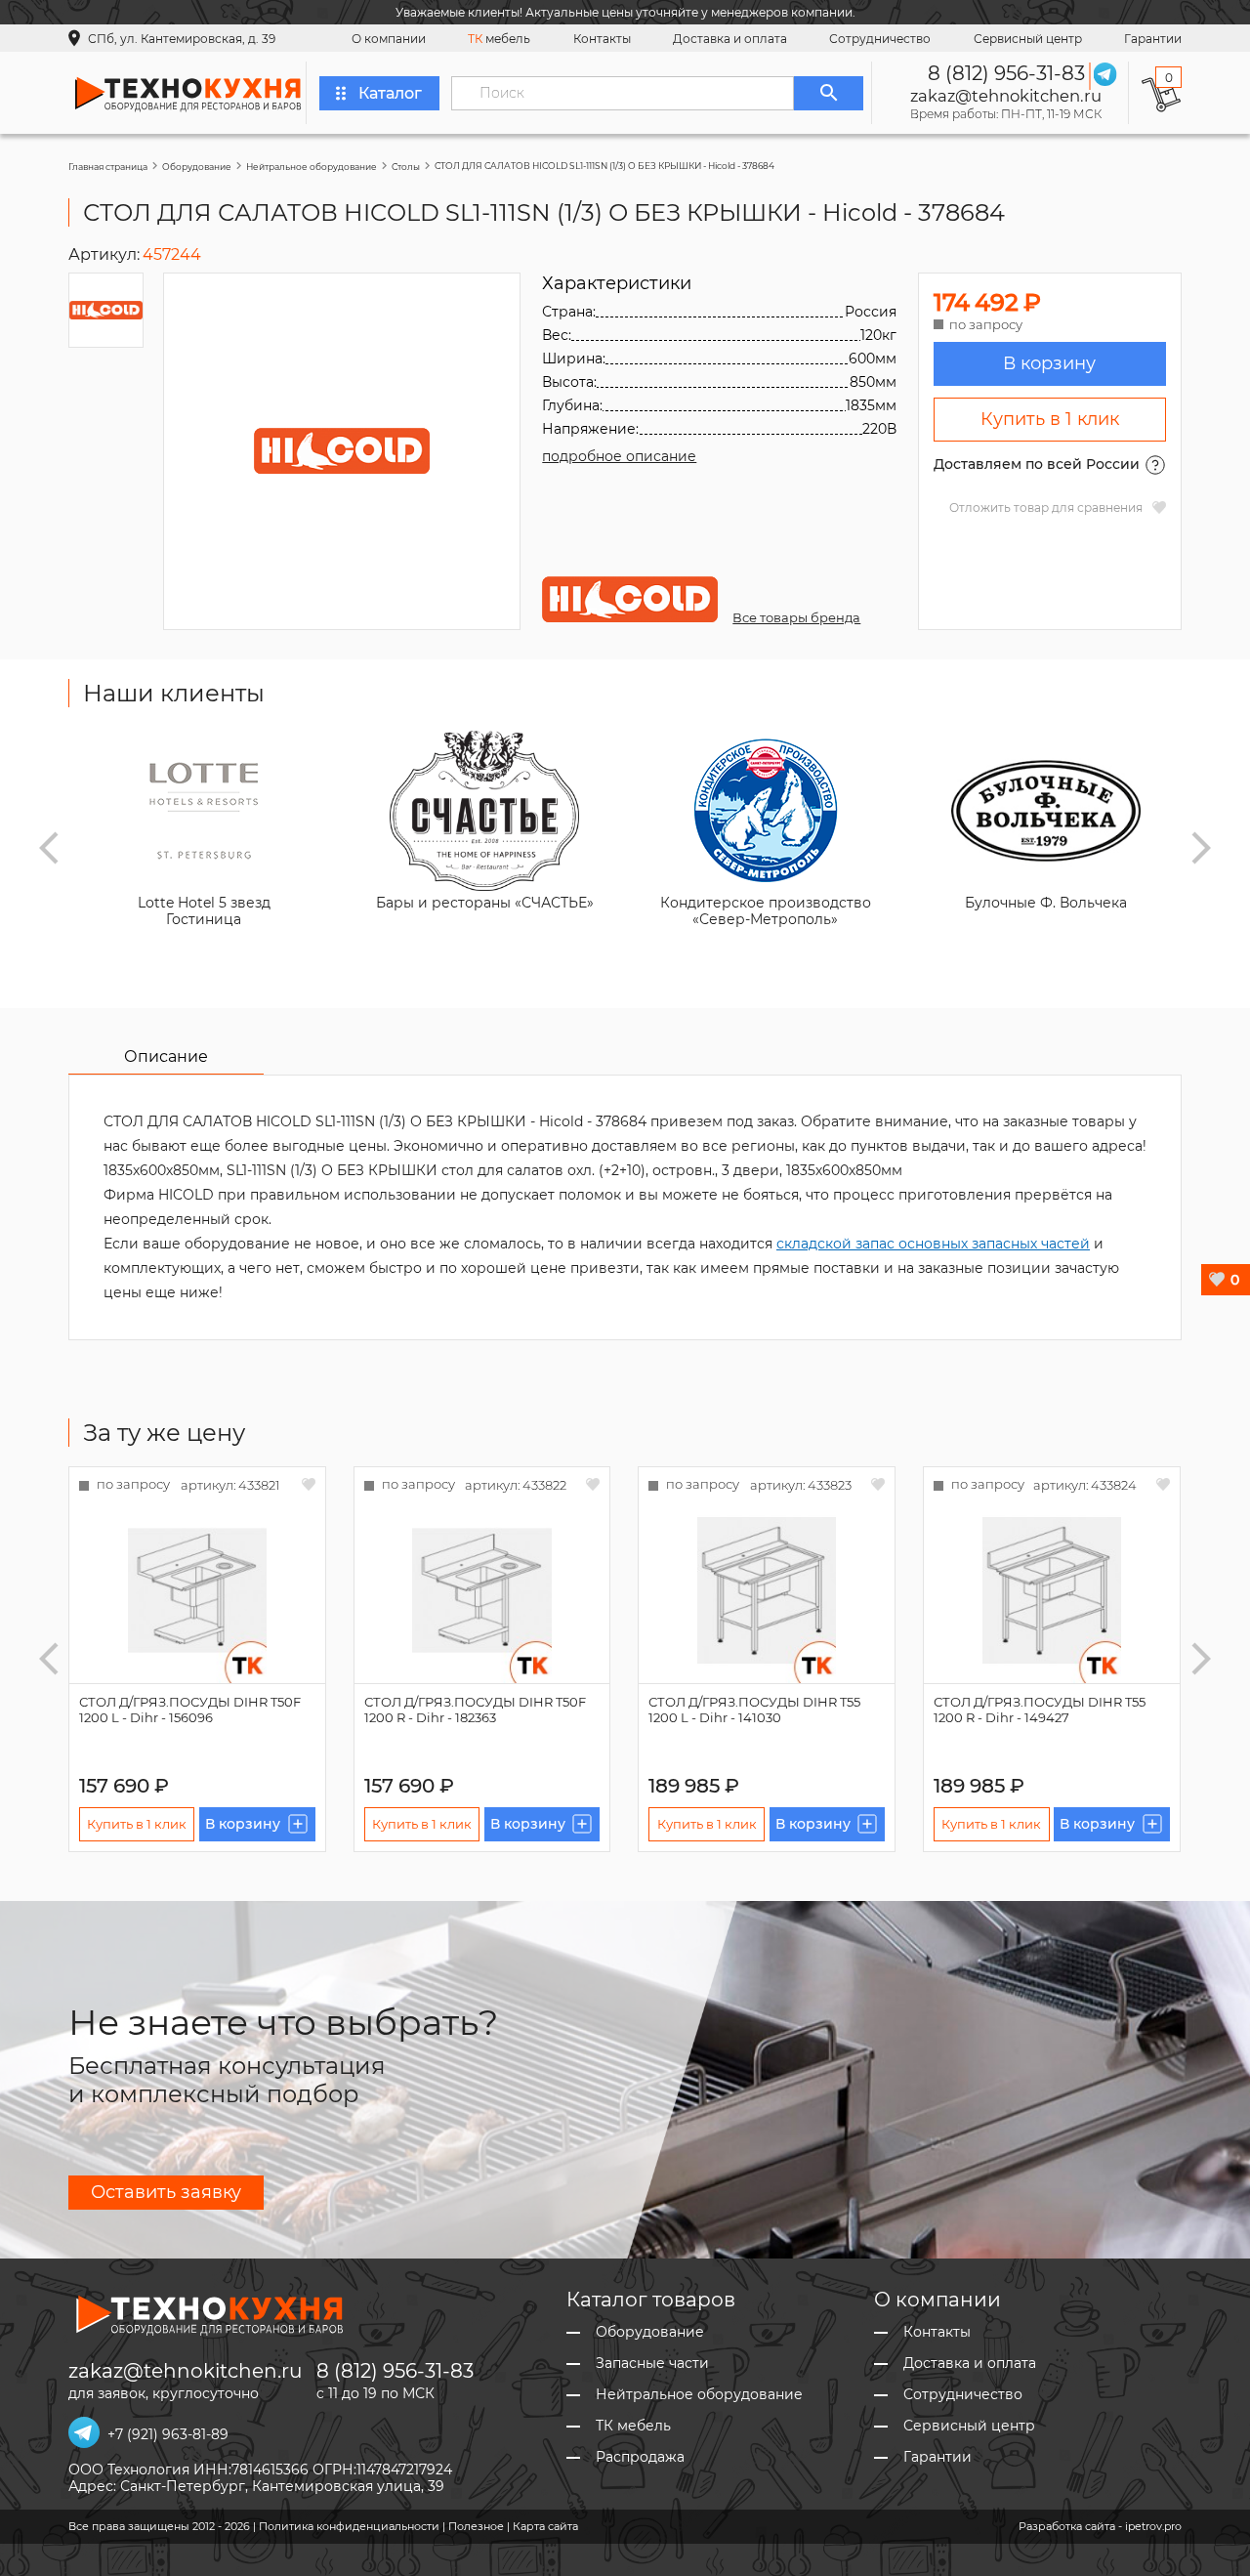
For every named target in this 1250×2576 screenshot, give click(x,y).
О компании (389, 39)
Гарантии (1153, 39)
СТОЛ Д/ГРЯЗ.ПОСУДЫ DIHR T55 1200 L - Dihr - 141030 (754, 1710)
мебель (499, 39)
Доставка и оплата (730, 39)
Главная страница (108, 167)
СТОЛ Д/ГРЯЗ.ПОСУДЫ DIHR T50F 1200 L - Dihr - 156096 (190, 1710)
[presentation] (49, 848)
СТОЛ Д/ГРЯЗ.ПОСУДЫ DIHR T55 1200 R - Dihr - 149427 (1040, 1710)
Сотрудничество (880, 39)
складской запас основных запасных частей (933, 1244)
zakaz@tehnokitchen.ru (1006, 96)
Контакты (602, 39)
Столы (406, 167)
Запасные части (652, 2364)
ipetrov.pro (1153, 2526)
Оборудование (197, 167)
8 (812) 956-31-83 (1006, 73)
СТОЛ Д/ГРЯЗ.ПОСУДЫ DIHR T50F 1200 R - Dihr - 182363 (475, 1710)
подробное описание (619, 456)
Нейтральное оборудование (312, 167)
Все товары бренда (796, 617)
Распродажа (640, 2457)
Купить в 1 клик (1050, 419)
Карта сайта (545, 2526)
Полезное (476, 2526)
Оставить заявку (166, 2192)
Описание (166, 1056)
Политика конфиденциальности (349, 2526)
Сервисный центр (1028, 39)
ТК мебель (633, 2426)
